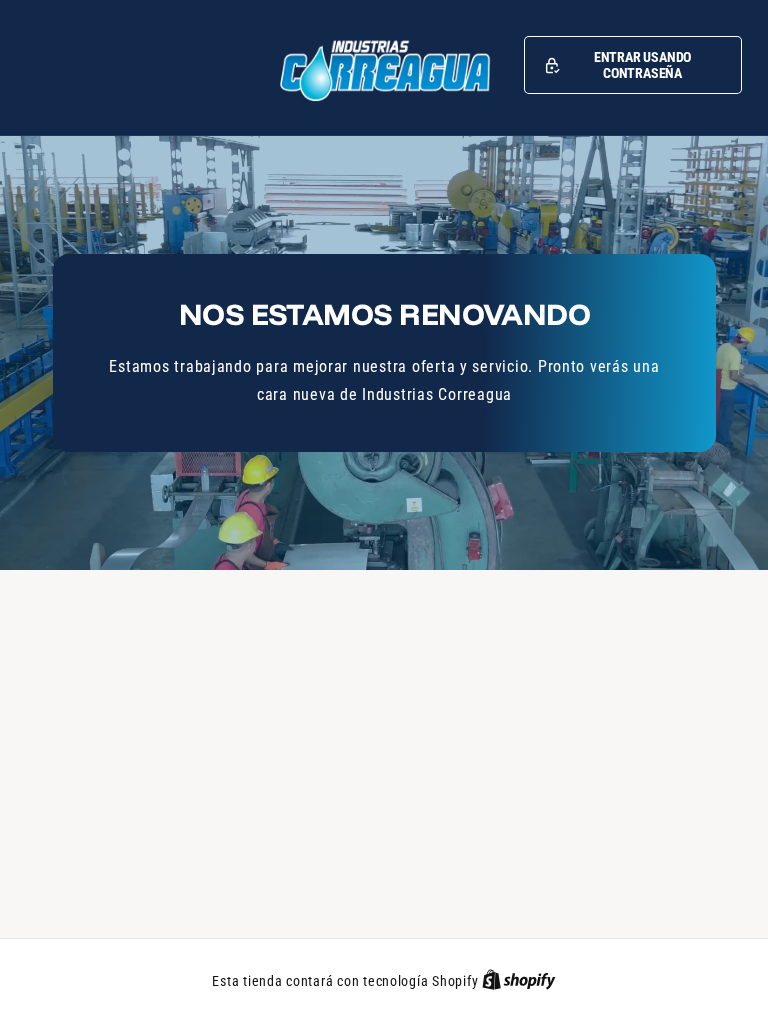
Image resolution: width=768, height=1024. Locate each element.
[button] (633, 65)
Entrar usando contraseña (642, 65)
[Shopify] (519, 981)
